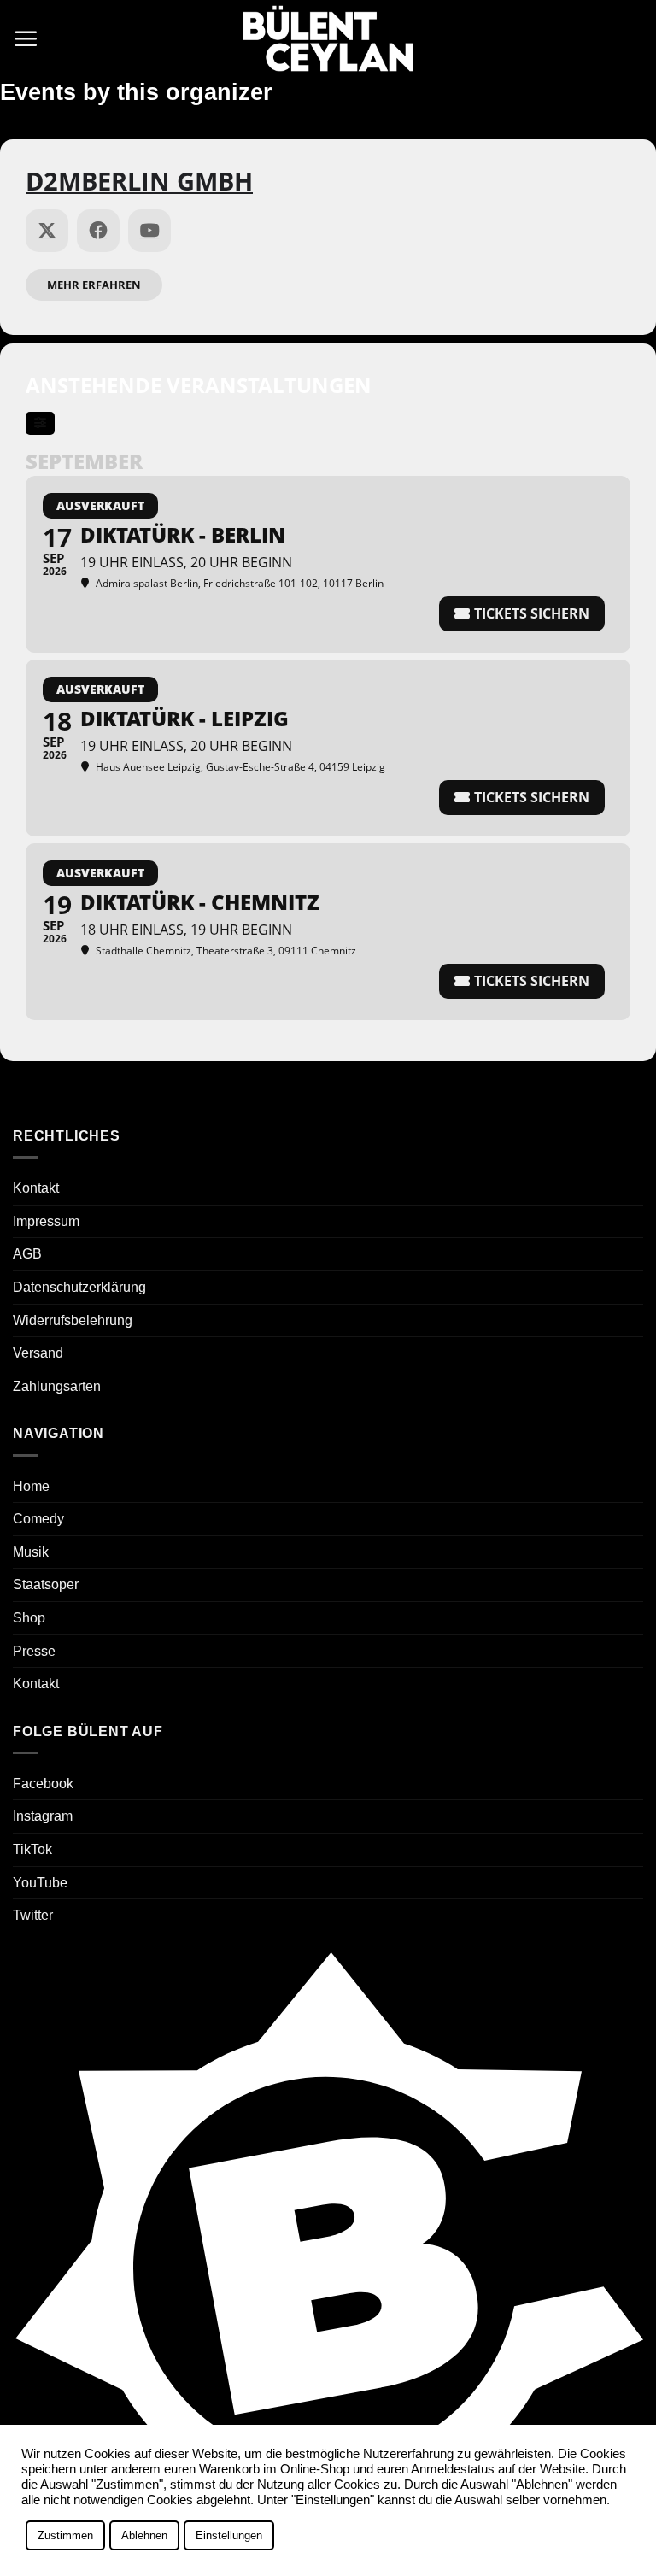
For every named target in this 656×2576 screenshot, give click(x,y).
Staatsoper (46, 1584)
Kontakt (36, 1188)
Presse (34, 1651)
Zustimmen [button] (65, 2535)
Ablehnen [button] (144, 2535)
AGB (27, 1254)
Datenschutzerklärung (79, 1287)
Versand (38, 1353)
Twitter (33, 1915)
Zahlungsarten (57, 1386)
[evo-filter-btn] (40, 423)
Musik (31, 1552)
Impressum (46, 1221)
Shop (29, 1618)
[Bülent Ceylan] (328, 39)
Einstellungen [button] (229, 2535)
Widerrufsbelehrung (73, 1320)
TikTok (32, 1849)
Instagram (43, 1816)
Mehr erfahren (94, 285)
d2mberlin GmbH (139, 181)
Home (31, 1486)
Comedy (38, 1519)
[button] (26, 38)
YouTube (40, 1883)
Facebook (43, 1784)
